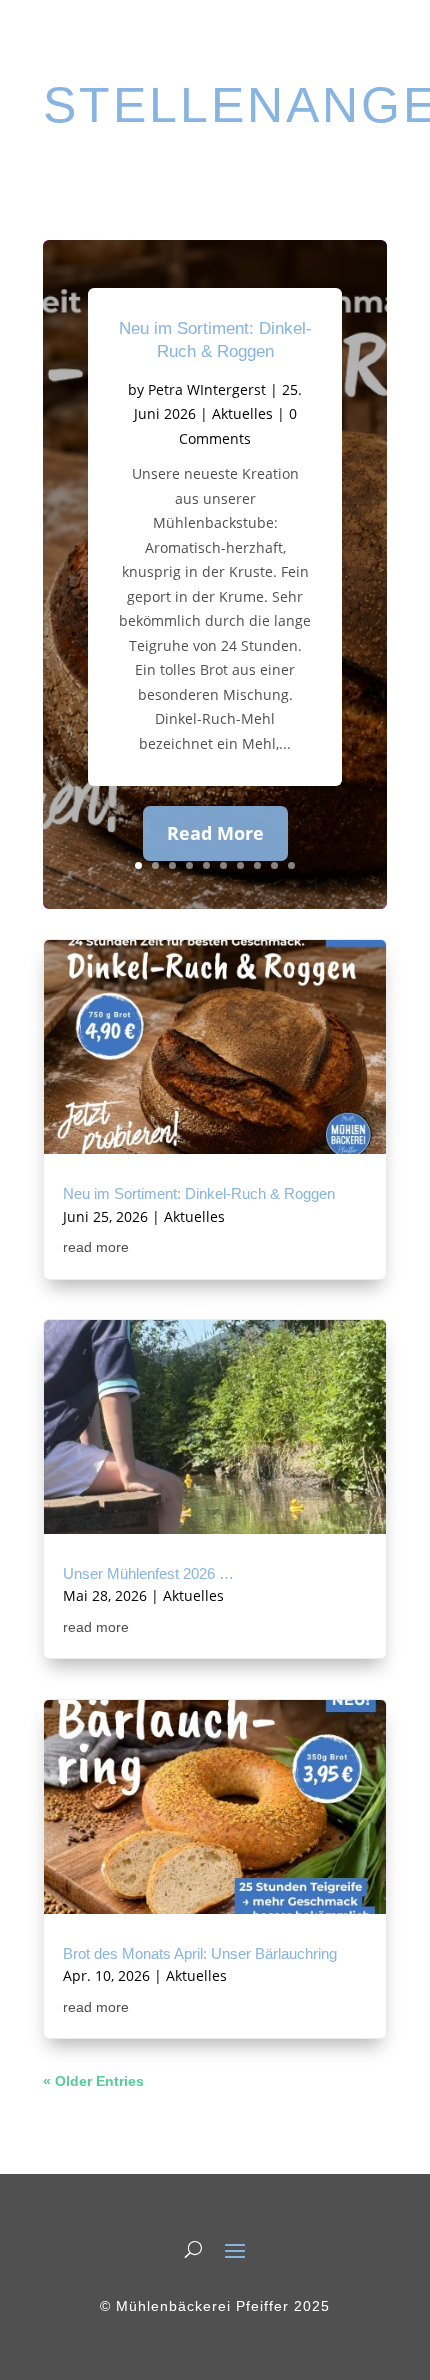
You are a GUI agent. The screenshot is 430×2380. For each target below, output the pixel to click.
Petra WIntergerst (207, 389)
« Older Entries (93, 2081)
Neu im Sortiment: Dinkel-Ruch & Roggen (199, 1194)
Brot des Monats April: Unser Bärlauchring (200, 1954)
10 (291, 865)
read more (96, 1247)
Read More (215, 833)
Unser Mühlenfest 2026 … (148, 1574)
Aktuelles (242, 413)
